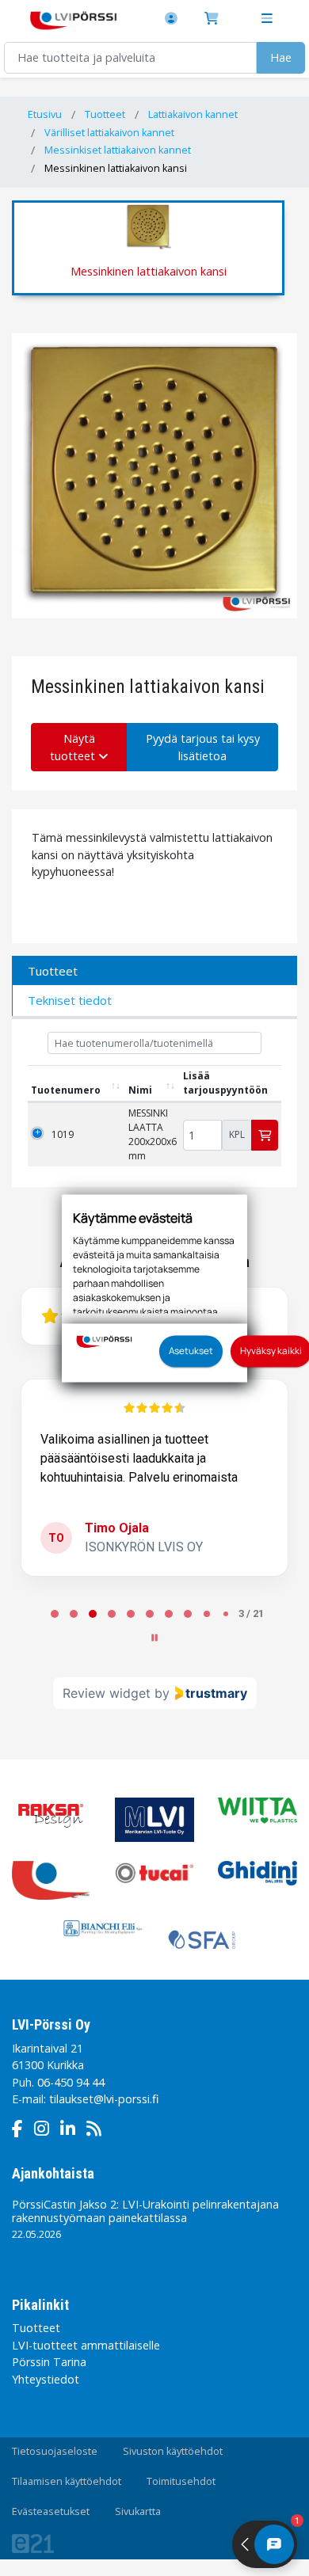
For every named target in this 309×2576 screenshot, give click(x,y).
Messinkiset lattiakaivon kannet (118, 150)
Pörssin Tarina (49, 2362)
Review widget (107, 1693)
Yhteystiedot (46, 2379)
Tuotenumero (66, 1090)
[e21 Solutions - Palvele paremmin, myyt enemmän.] (46, 2543)
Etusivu (45, 114)
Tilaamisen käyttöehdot (67, 2481)
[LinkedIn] (72, 2131)
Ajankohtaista (53, 2173)
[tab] (55, 1614)
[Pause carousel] (154, 1638)
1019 (63, 1134)
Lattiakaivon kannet (193, 114)
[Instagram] (46, 2131)
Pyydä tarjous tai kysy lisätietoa (203, 747)
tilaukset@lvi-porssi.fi (104, 2099)
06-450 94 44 (71, 2082)
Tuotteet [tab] (53, 971)
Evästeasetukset (51, 2511)
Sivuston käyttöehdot (173, 2451)
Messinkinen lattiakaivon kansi (116, 168)
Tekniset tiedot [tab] (70, 1000)
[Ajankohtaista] (98, 2131)
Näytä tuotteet (74, 747)
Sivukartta (138, 2511)
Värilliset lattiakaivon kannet (109, 133)
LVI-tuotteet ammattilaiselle (86, 2345)
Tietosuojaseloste (55, 2451)
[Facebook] (21, 2131)
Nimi (140, 1090)
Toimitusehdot (181, 2481)
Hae (281, 57)
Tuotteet (105, 114)
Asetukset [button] (191, 1350)
